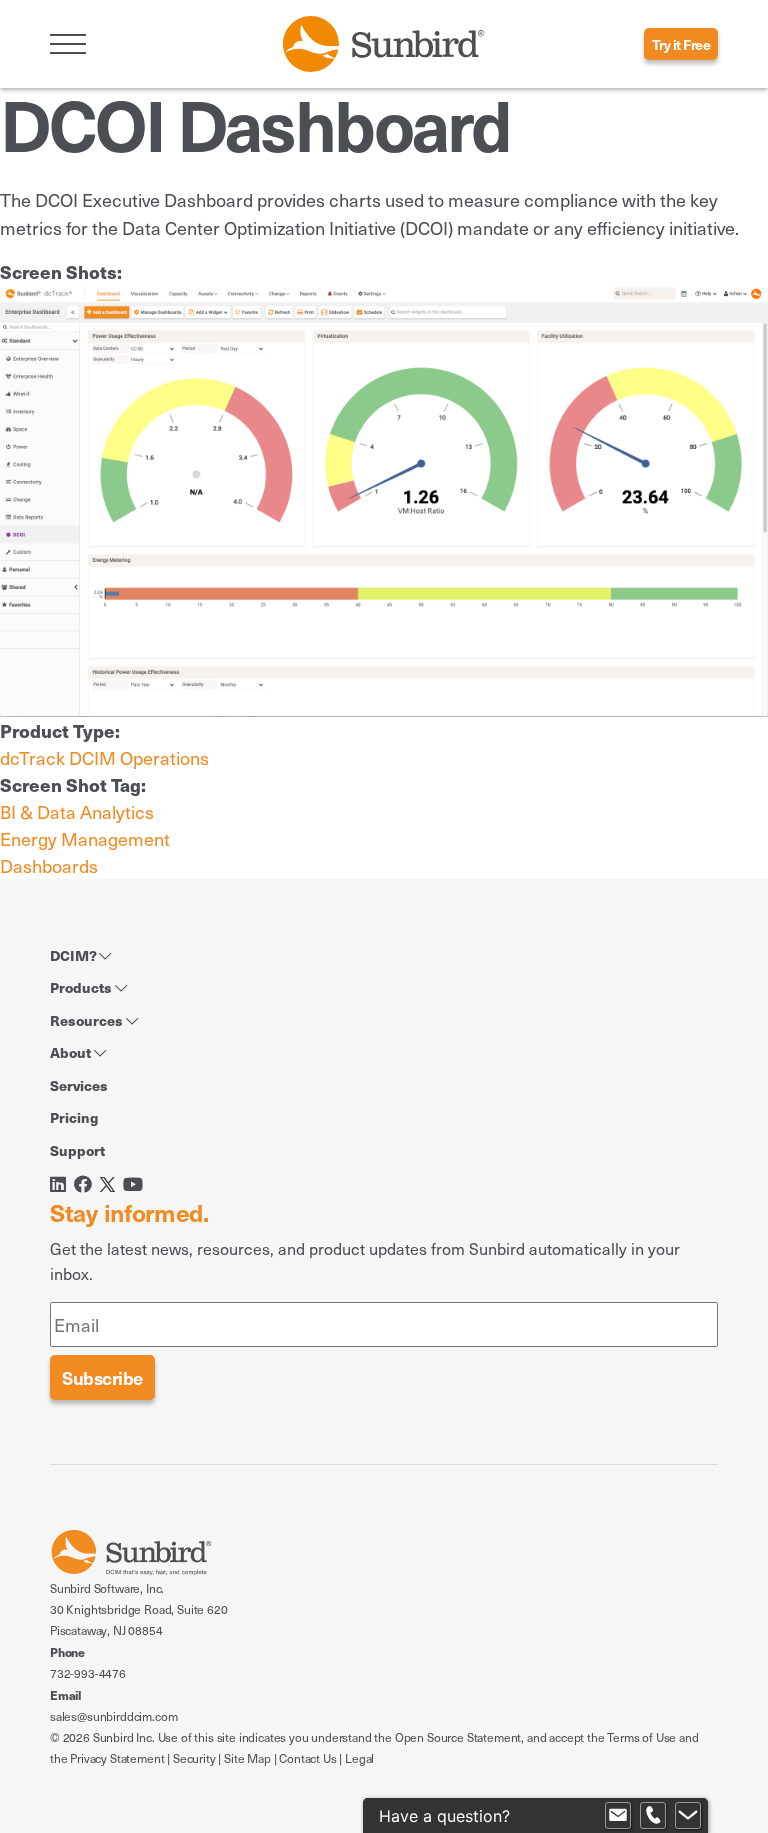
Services (79, 1085)
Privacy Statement (117, 1758)
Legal (359, 1758)
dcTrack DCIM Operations (104, 757)
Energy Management (85, 838)
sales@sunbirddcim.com (113, 1716)
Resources (88, 1020)
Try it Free (681, 44)
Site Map (247, 1758)
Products (82, 987)
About (72, 1052)
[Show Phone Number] (653, 1816)
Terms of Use (641, 1737)
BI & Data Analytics (77, 811)
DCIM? (74, 955)
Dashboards (49, 865)
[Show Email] (618, 1816)
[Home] (383, 41)
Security (194, 1758)
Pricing (74, 1117)
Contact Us (307, 1758)
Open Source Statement (458, 1737)
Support (77, 1150)
